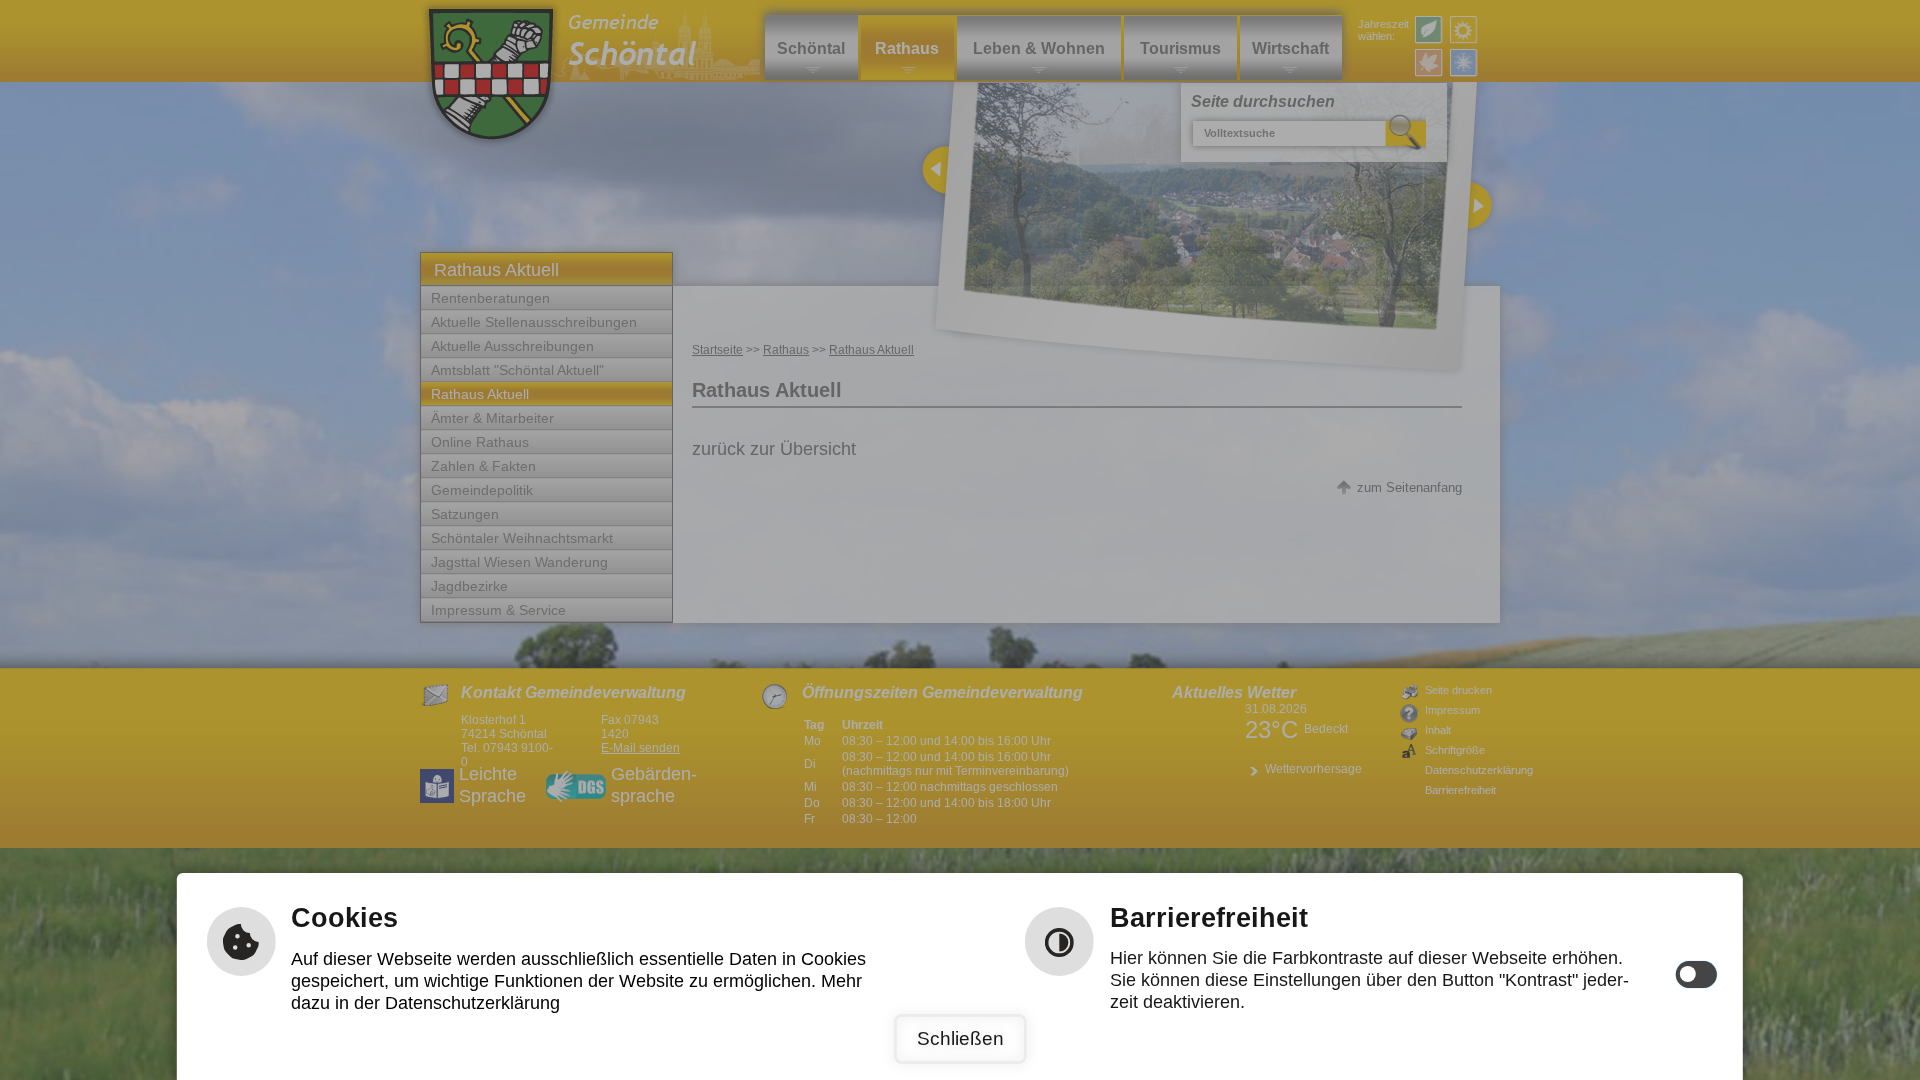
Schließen (960, 1038)
